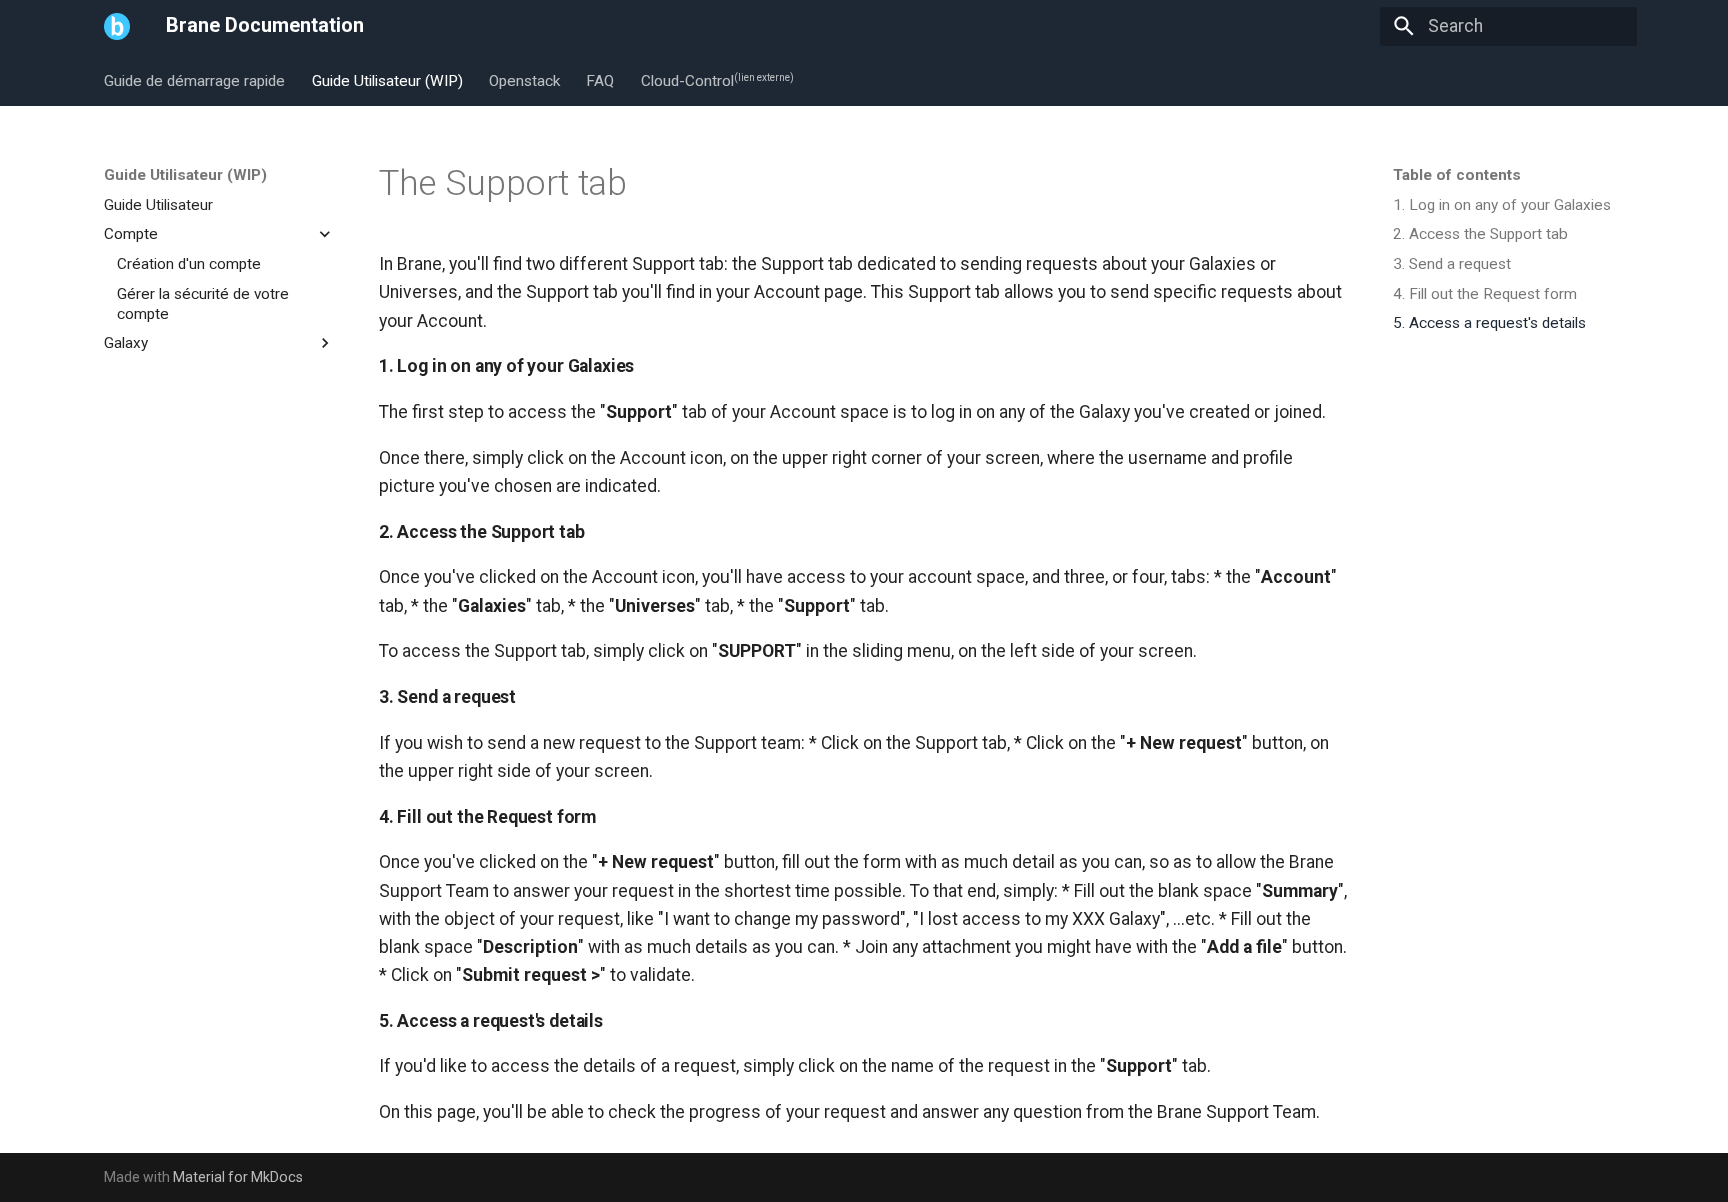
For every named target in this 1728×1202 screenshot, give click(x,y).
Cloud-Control (716, 80)
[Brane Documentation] (117, 26)
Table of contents (1457, 175)
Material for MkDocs (238, 1177)
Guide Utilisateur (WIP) (386, 80)
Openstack (524, 80)
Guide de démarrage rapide (194, 80)
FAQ (600, 80)
